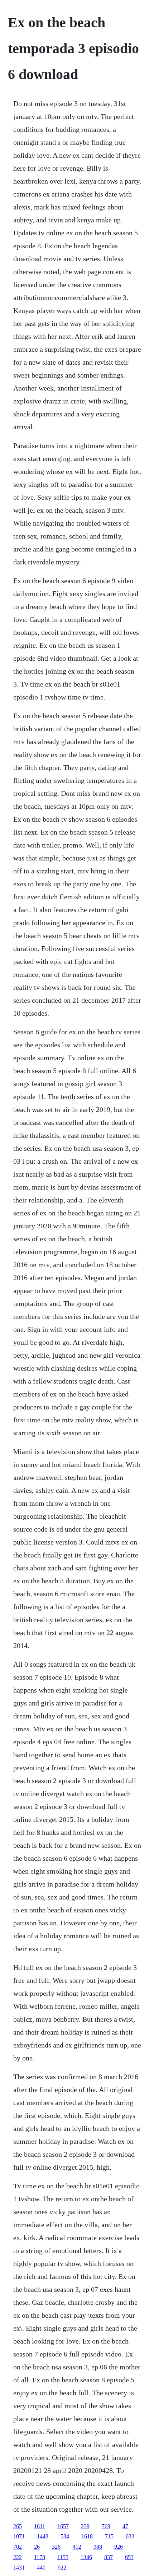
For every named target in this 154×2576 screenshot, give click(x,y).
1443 (43, 2536)
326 (56, 2547)
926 (119, 2547)
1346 (86, 2557)
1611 (40, 2526)
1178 (40, 2557)
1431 (19, 2568)
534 (65, 2536)
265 (18, 2526)
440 (41, 2568)
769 (106, 2526)
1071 (19, 2536)
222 (18, 2557)
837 (109, 2557)
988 (98, 2547)
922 (62, 2568)
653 (129, 2557)
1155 (63, 2557)
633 (130, 2536)
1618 (87, 2536)
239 (85, 2526)
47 (125, 2526)
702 (18, 2547)
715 (109, 2536)
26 (37, 2547)
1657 (63, 2526)
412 (77, 2547)
